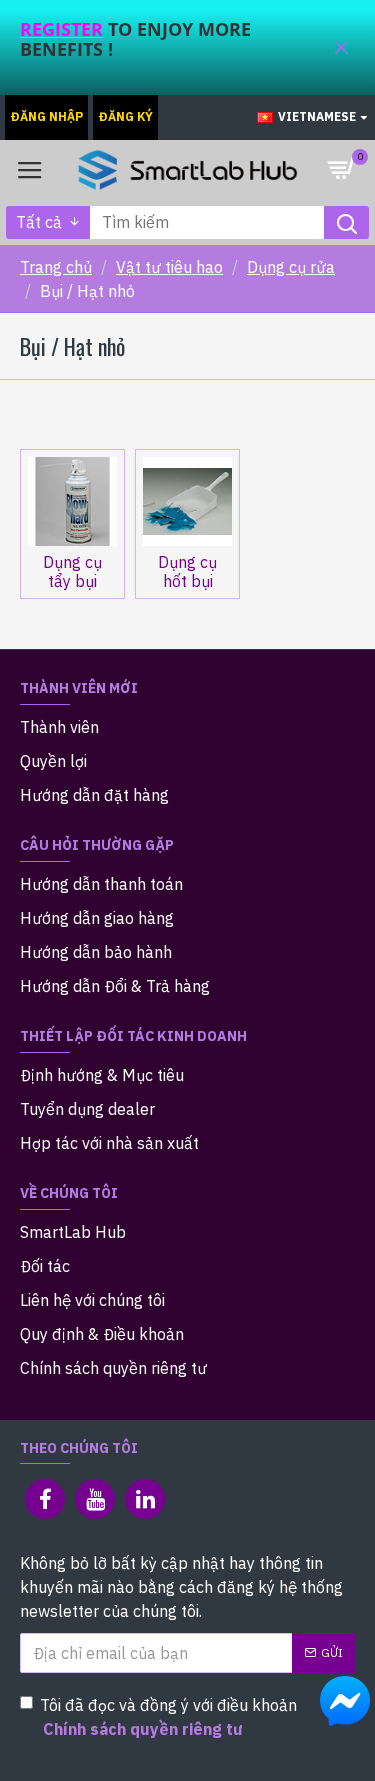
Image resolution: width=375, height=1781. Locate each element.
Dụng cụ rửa (291, 267)
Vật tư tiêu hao (169, 267)
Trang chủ (56, 267)
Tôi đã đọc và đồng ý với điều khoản (168, 1717)
